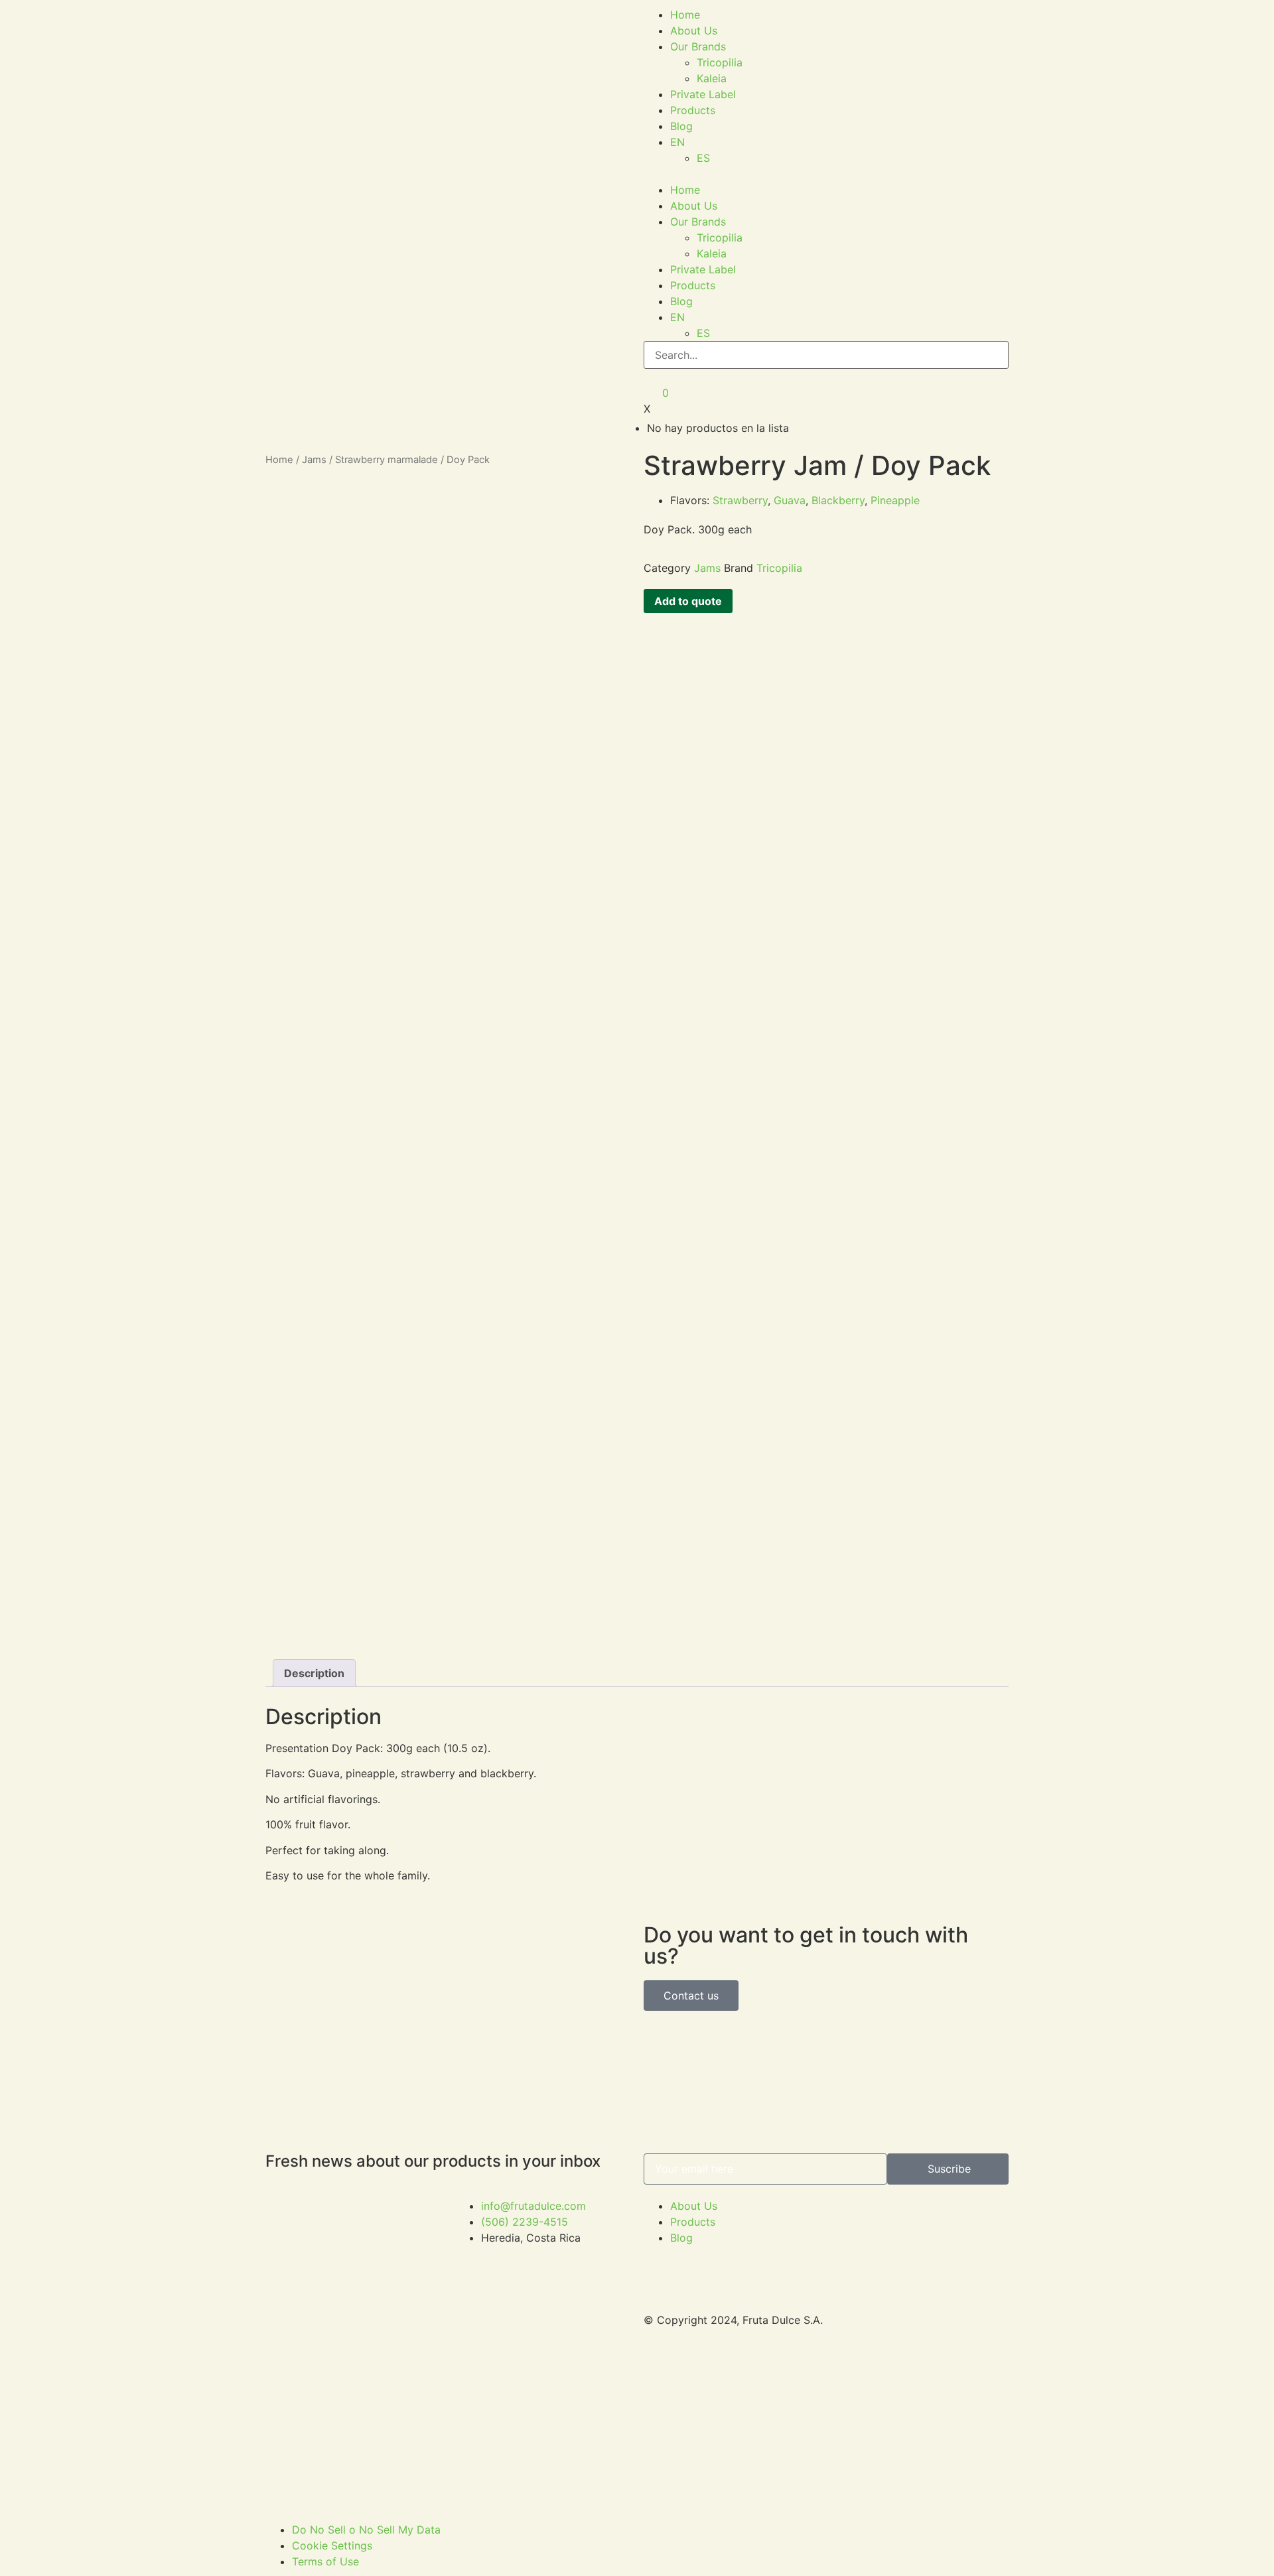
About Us (694, 31)
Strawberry (740, 500)
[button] (826, 174)
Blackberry (838, 500)
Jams (314, 460)
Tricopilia (720, 62)
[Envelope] (849, 2326)
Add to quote (688, 601)
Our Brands (698, 46)
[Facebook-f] (849, 2214)
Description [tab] (314, 1673)
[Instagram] (849, 2289)
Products (693, 110)
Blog (681, 126)
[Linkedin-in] (849, 2252)
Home (685, 15)
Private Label (703, 94)
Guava (790, 500)
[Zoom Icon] (541, 504)
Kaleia (712, 78)
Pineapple (895, 500)
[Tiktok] (849, 2363)
